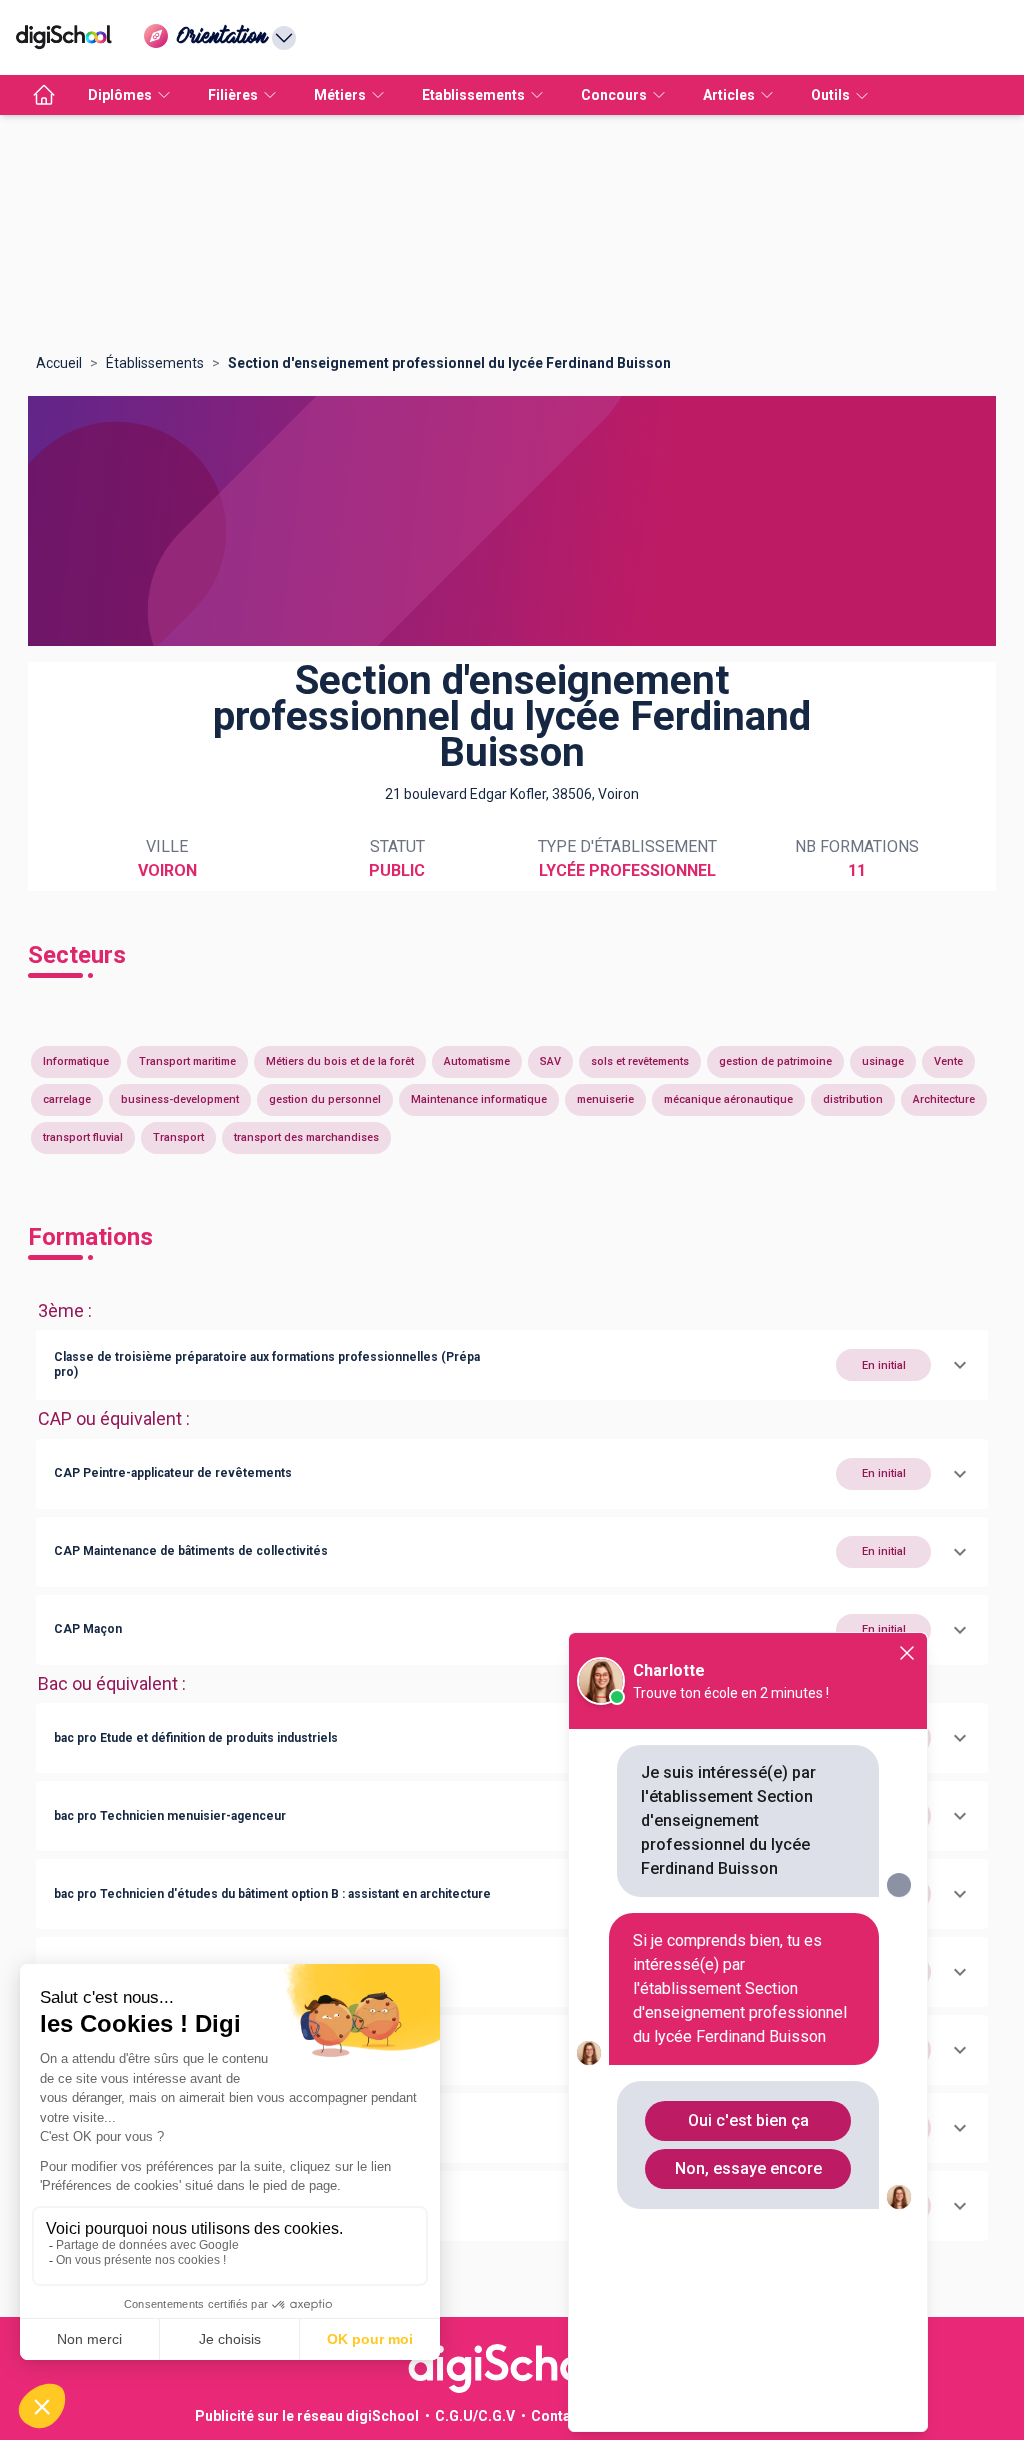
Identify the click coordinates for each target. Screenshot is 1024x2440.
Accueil (59, 363)
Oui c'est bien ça (748, 2120)
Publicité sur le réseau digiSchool (307, 2416)
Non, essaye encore (748, 2168)
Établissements (155, 363)
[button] (512, 1365)
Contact (557, 2416)
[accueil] (44, 95)
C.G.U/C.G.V (475, 2416)
